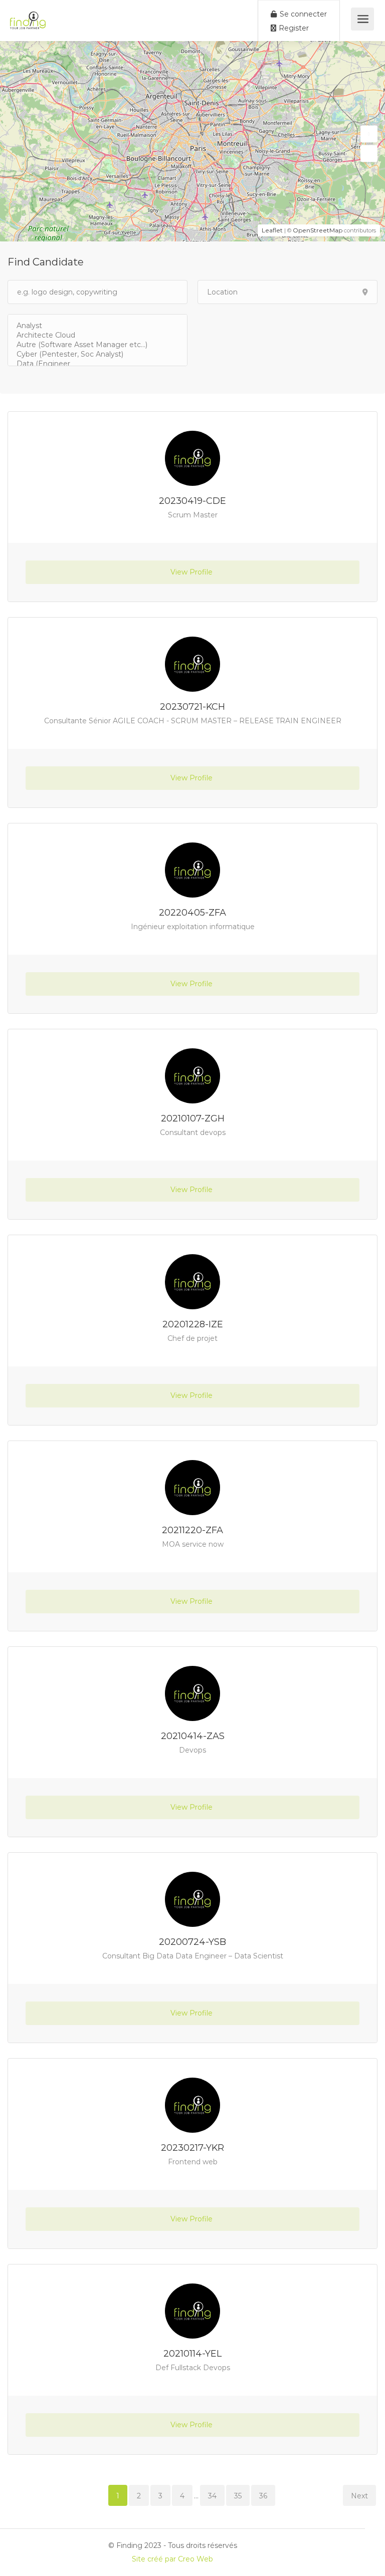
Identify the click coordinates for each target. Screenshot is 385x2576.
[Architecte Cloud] (98, 335)
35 (238, 2496)
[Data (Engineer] (98, 364)
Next (359, 2496)
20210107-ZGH (193, 1118)
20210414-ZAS (193, 1736)
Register (293, 28)
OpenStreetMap (318, 230)
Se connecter (302, 14)
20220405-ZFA (192, 913)
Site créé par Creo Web (172, 2559)
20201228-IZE (193, 1324)
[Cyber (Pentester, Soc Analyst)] (98, 354)
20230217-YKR (192, 2148)
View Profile (192, 572)
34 (212, 2496)
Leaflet (272, 230)
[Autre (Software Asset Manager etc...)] (98, 345)
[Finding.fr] (28, 15)
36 (263, 2496)
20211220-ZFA (192, 1530)
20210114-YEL (192, 2354)
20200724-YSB (192, 1942)
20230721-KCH (192, 707)
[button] (369, 134)
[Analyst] (98, 326)
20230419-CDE (192, 501)
